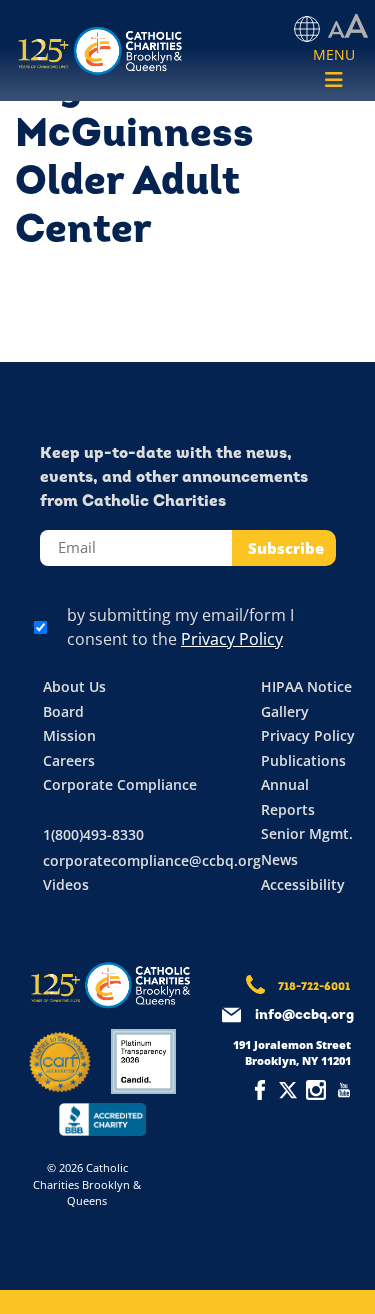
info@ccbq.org (304, 1015)
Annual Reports (288, 797)
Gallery (285, 711)
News (279, 859)
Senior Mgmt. (307, 833)
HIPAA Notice (306, 686)
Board (63, 711)
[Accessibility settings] (348, 27)
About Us (74, 686)
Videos (66, 884)
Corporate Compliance (120, 784)
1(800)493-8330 (93, 834)
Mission (69, 735)
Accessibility (303, 884)
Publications (303, 760)
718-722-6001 (314, 987)
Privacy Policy (232, 639)
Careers (69, 760)
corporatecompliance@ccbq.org (152, 860)
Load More (187, 315)
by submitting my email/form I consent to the (180, 627)
